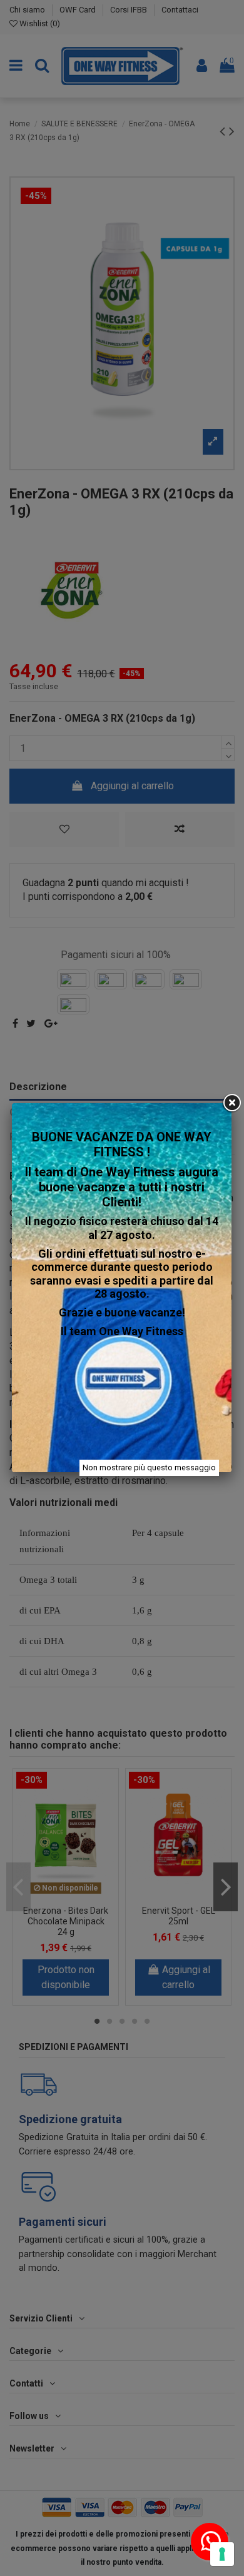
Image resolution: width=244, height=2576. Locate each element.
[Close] (231, 1103)
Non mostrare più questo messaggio (149, 1467)
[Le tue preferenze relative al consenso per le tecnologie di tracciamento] (222, 2554)
